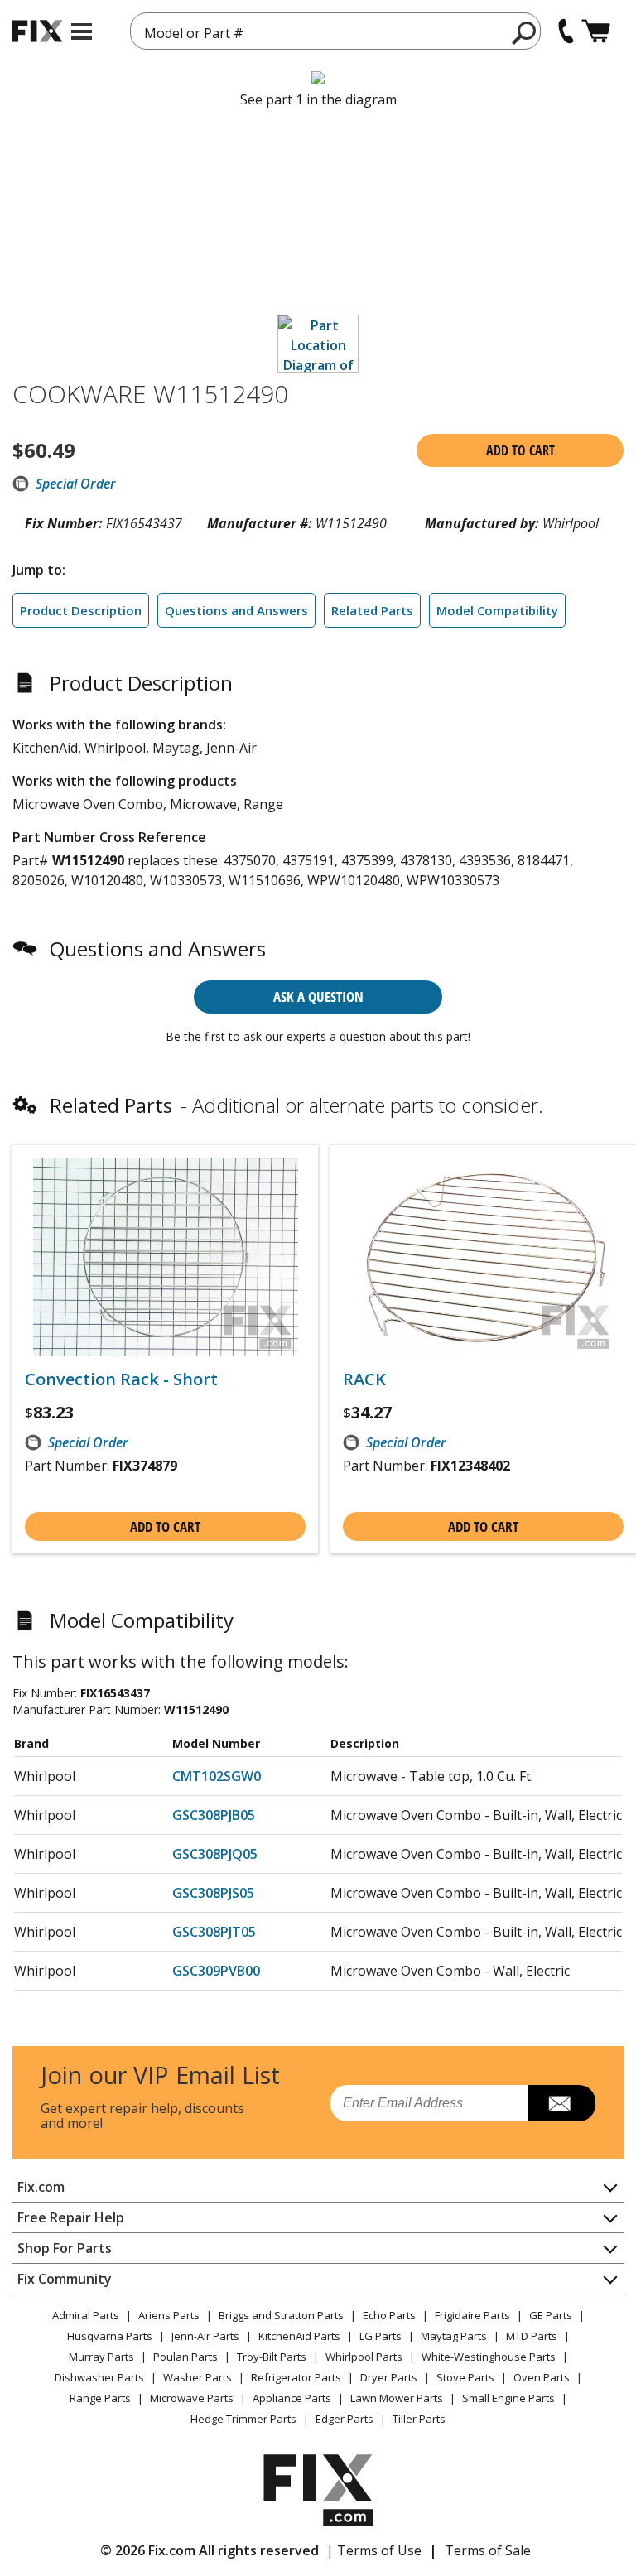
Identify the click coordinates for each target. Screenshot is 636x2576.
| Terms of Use (374, 2550)
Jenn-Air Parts (205, 2336)
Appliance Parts (292, 2398)
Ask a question (318, 997)
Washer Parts (198, 2377)
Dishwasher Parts (99, 2377)
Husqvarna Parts (110, 2336)
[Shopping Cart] (596, 31)
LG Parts (381, 2336)
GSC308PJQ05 (215, 1854)
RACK (364, 1379)
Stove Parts (465, 2377)
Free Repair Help (71, 2217)
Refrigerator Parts (296, 2377)
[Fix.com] (37, 31)
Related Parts (372, 610)
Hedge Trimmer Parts (243, 2419)
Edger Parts (344, 2419)
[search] (525, 32)
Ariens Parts (169, 2315)
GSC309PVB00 (216, 1971)
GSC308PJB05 (214, 1815)
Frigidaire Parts (472, 2315)
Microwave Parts (192, 2398)
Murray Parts (101, 2357)
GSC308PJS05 (213, 1893)
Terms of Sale (488, 2550)
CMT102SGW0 (217, 1776)
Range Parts (100, 2398)
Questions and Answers (236, 610)
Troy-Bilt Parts (272, 2357)
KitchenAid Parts (299, 2336)
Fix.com (41, 2187)
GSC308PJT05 (214, 1932)
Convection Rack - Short (121, 1379)
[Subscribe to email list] (562, 2103)
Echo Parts (389, 2315)
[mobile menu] (82, 31)
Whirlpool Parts (364, 2357)
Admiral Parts (86, 2315)
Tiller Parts (419, 2419)
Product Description (81, 610)
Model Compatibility (497, 610)
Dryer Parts (389, 2377)
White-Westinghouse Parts (489, 2357)
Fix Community (65, 2279)
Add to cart (520, 450)
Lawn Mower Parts (397, 2398)
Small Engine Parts (508, 2398)
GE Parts (551, 2315)
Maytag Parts (454, 2336)
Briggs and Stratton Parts (281, 2315)
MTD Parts (532, 2336)
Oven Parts (542, 2377)
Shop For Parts (65, 2248)
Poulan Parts (185, 2357)
